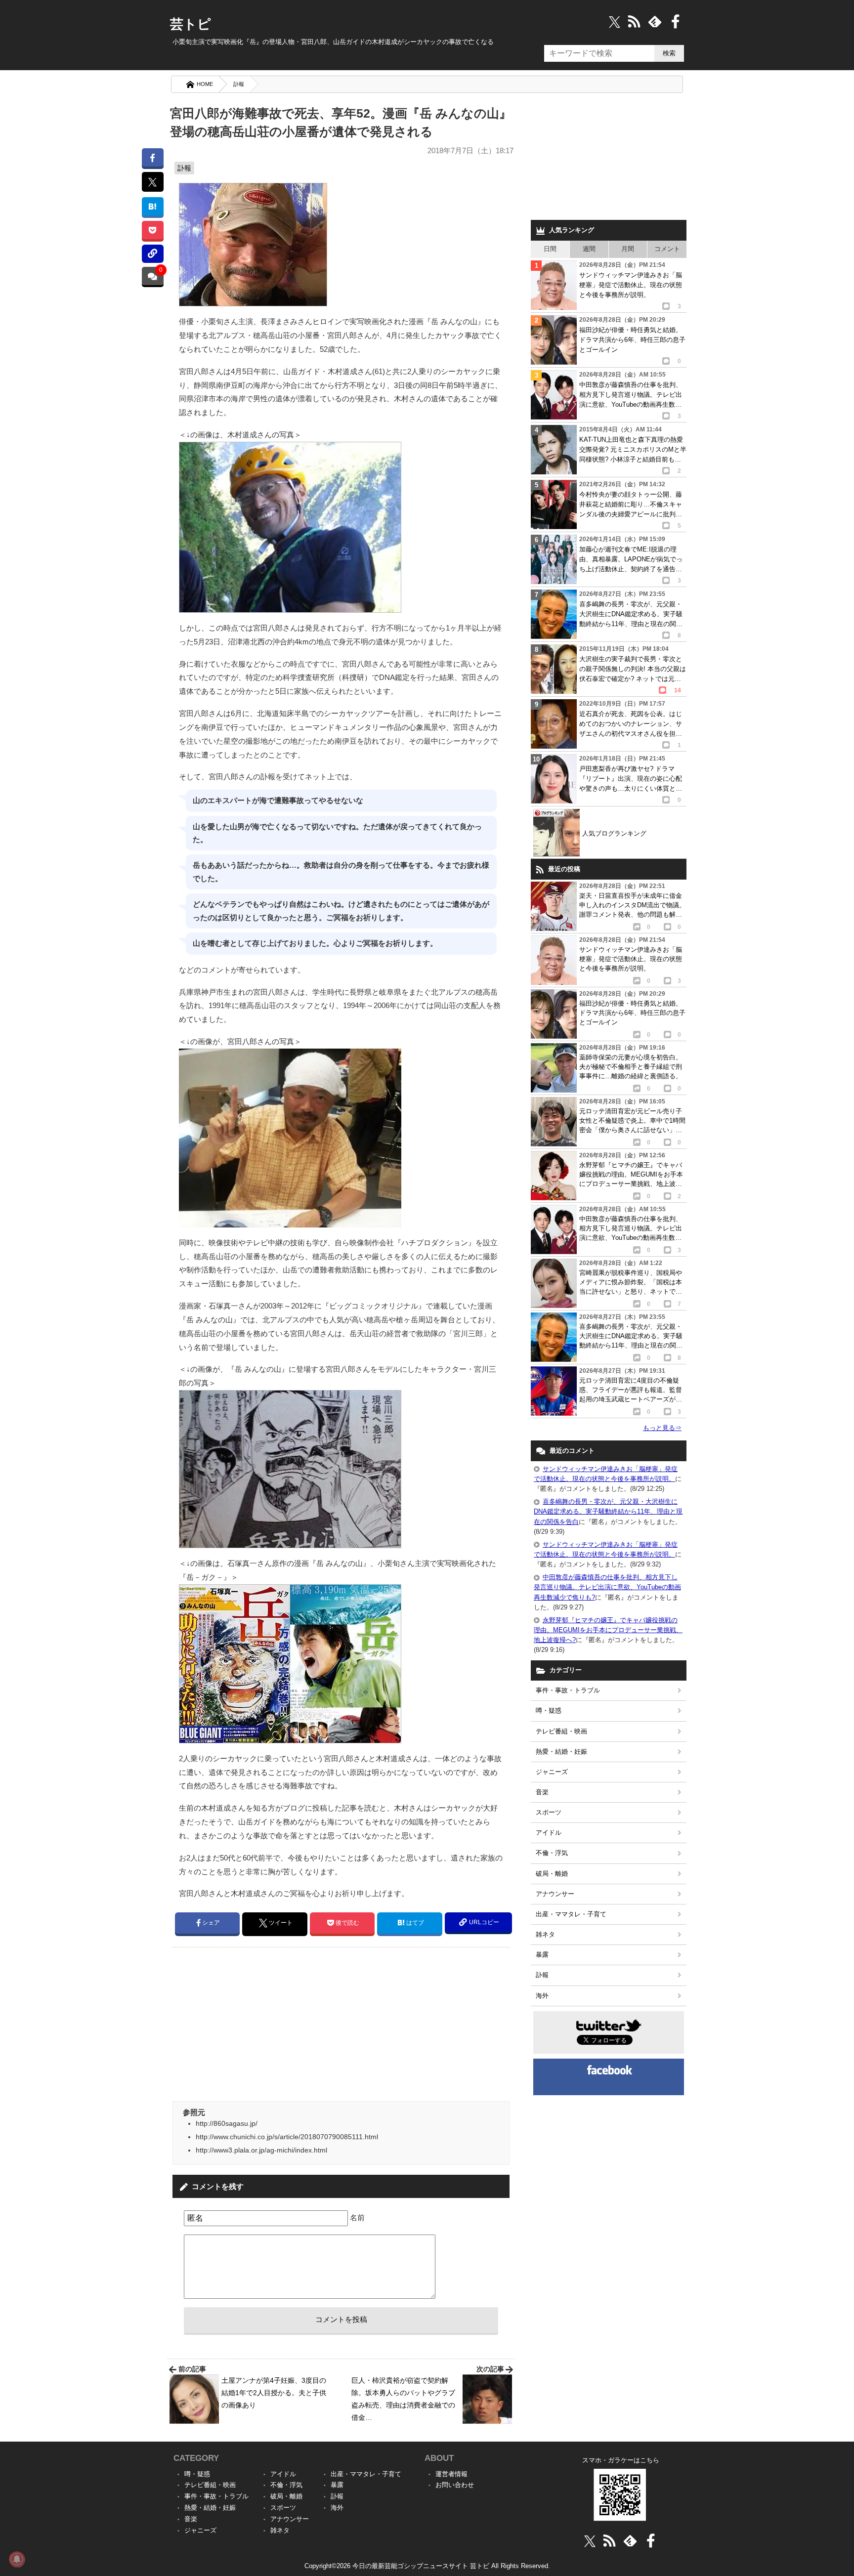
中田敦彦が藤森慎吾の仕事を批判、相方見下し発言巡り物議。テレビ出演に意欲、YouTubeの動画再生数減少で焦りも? (607, 1587)
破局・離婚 (552, 1874)
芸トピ (191, 24)
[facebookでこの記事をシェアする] (152, 157)
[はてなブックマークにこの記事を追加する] (152, 206)
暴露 (542, 1955)
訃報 (239, 84)
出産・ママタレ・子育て (571, 1914)
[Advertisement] (256, 2024)
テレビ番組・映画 (561, 1731)
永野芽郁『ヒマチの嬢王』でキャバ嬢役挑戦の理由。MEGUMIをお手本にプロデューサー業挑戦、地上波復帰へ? (608, 1630)
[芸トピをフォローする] (615, 21)
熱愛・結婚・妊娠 (561, 1752)
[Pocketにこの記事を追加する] (152, 230)
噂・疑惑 (549, 1710)
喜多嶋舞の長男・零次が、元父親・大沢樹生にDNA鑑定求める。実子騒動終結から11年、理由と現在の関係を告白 (608, 1511)
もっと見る (662, 1428)
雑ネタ (545, 1934)
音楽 (542, 1792)
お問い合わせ (455, 2485)
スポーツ (549, 1812)
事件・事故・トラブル (568, 1690)
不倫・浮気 (552, 1853)
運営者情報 (451, 2474)
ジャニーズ (552, 1772)
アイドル (549, 1833)
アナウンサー (555, 1894)
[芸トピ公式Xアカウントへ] (590, 2541)
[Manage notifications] (17, 2559)
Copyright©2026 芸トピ (427, 2566)
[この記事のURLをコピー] (152, 254)
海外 (542, 1996)
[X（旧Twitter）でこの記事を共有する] (152, 182)
